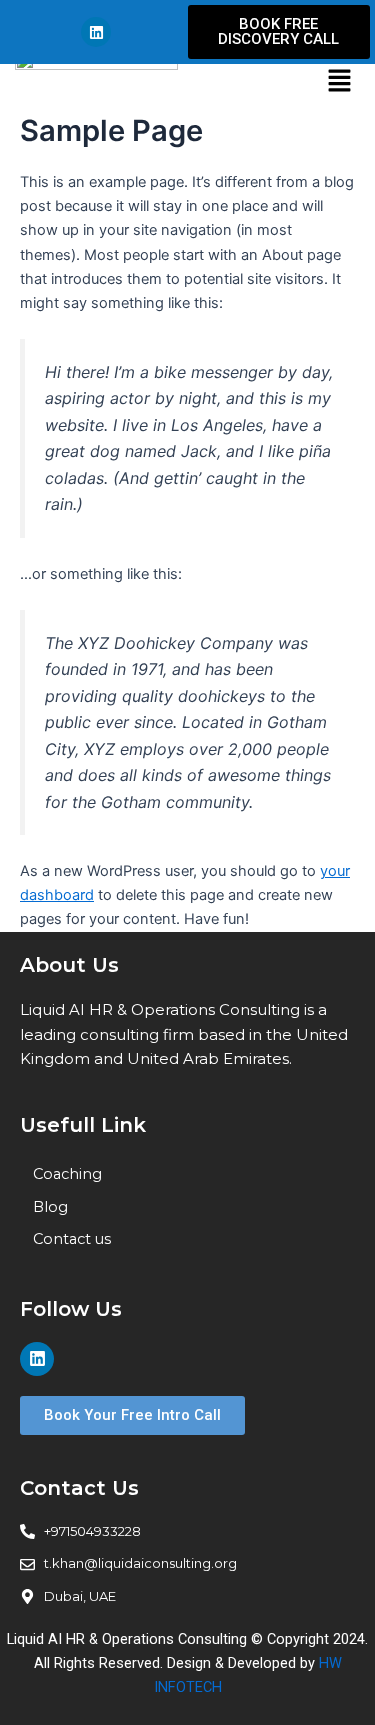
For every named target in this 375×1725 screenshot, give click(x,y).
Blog (50, 1207)
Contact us (72, 1239)
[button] (339, 81)
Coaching (67, 1174)
